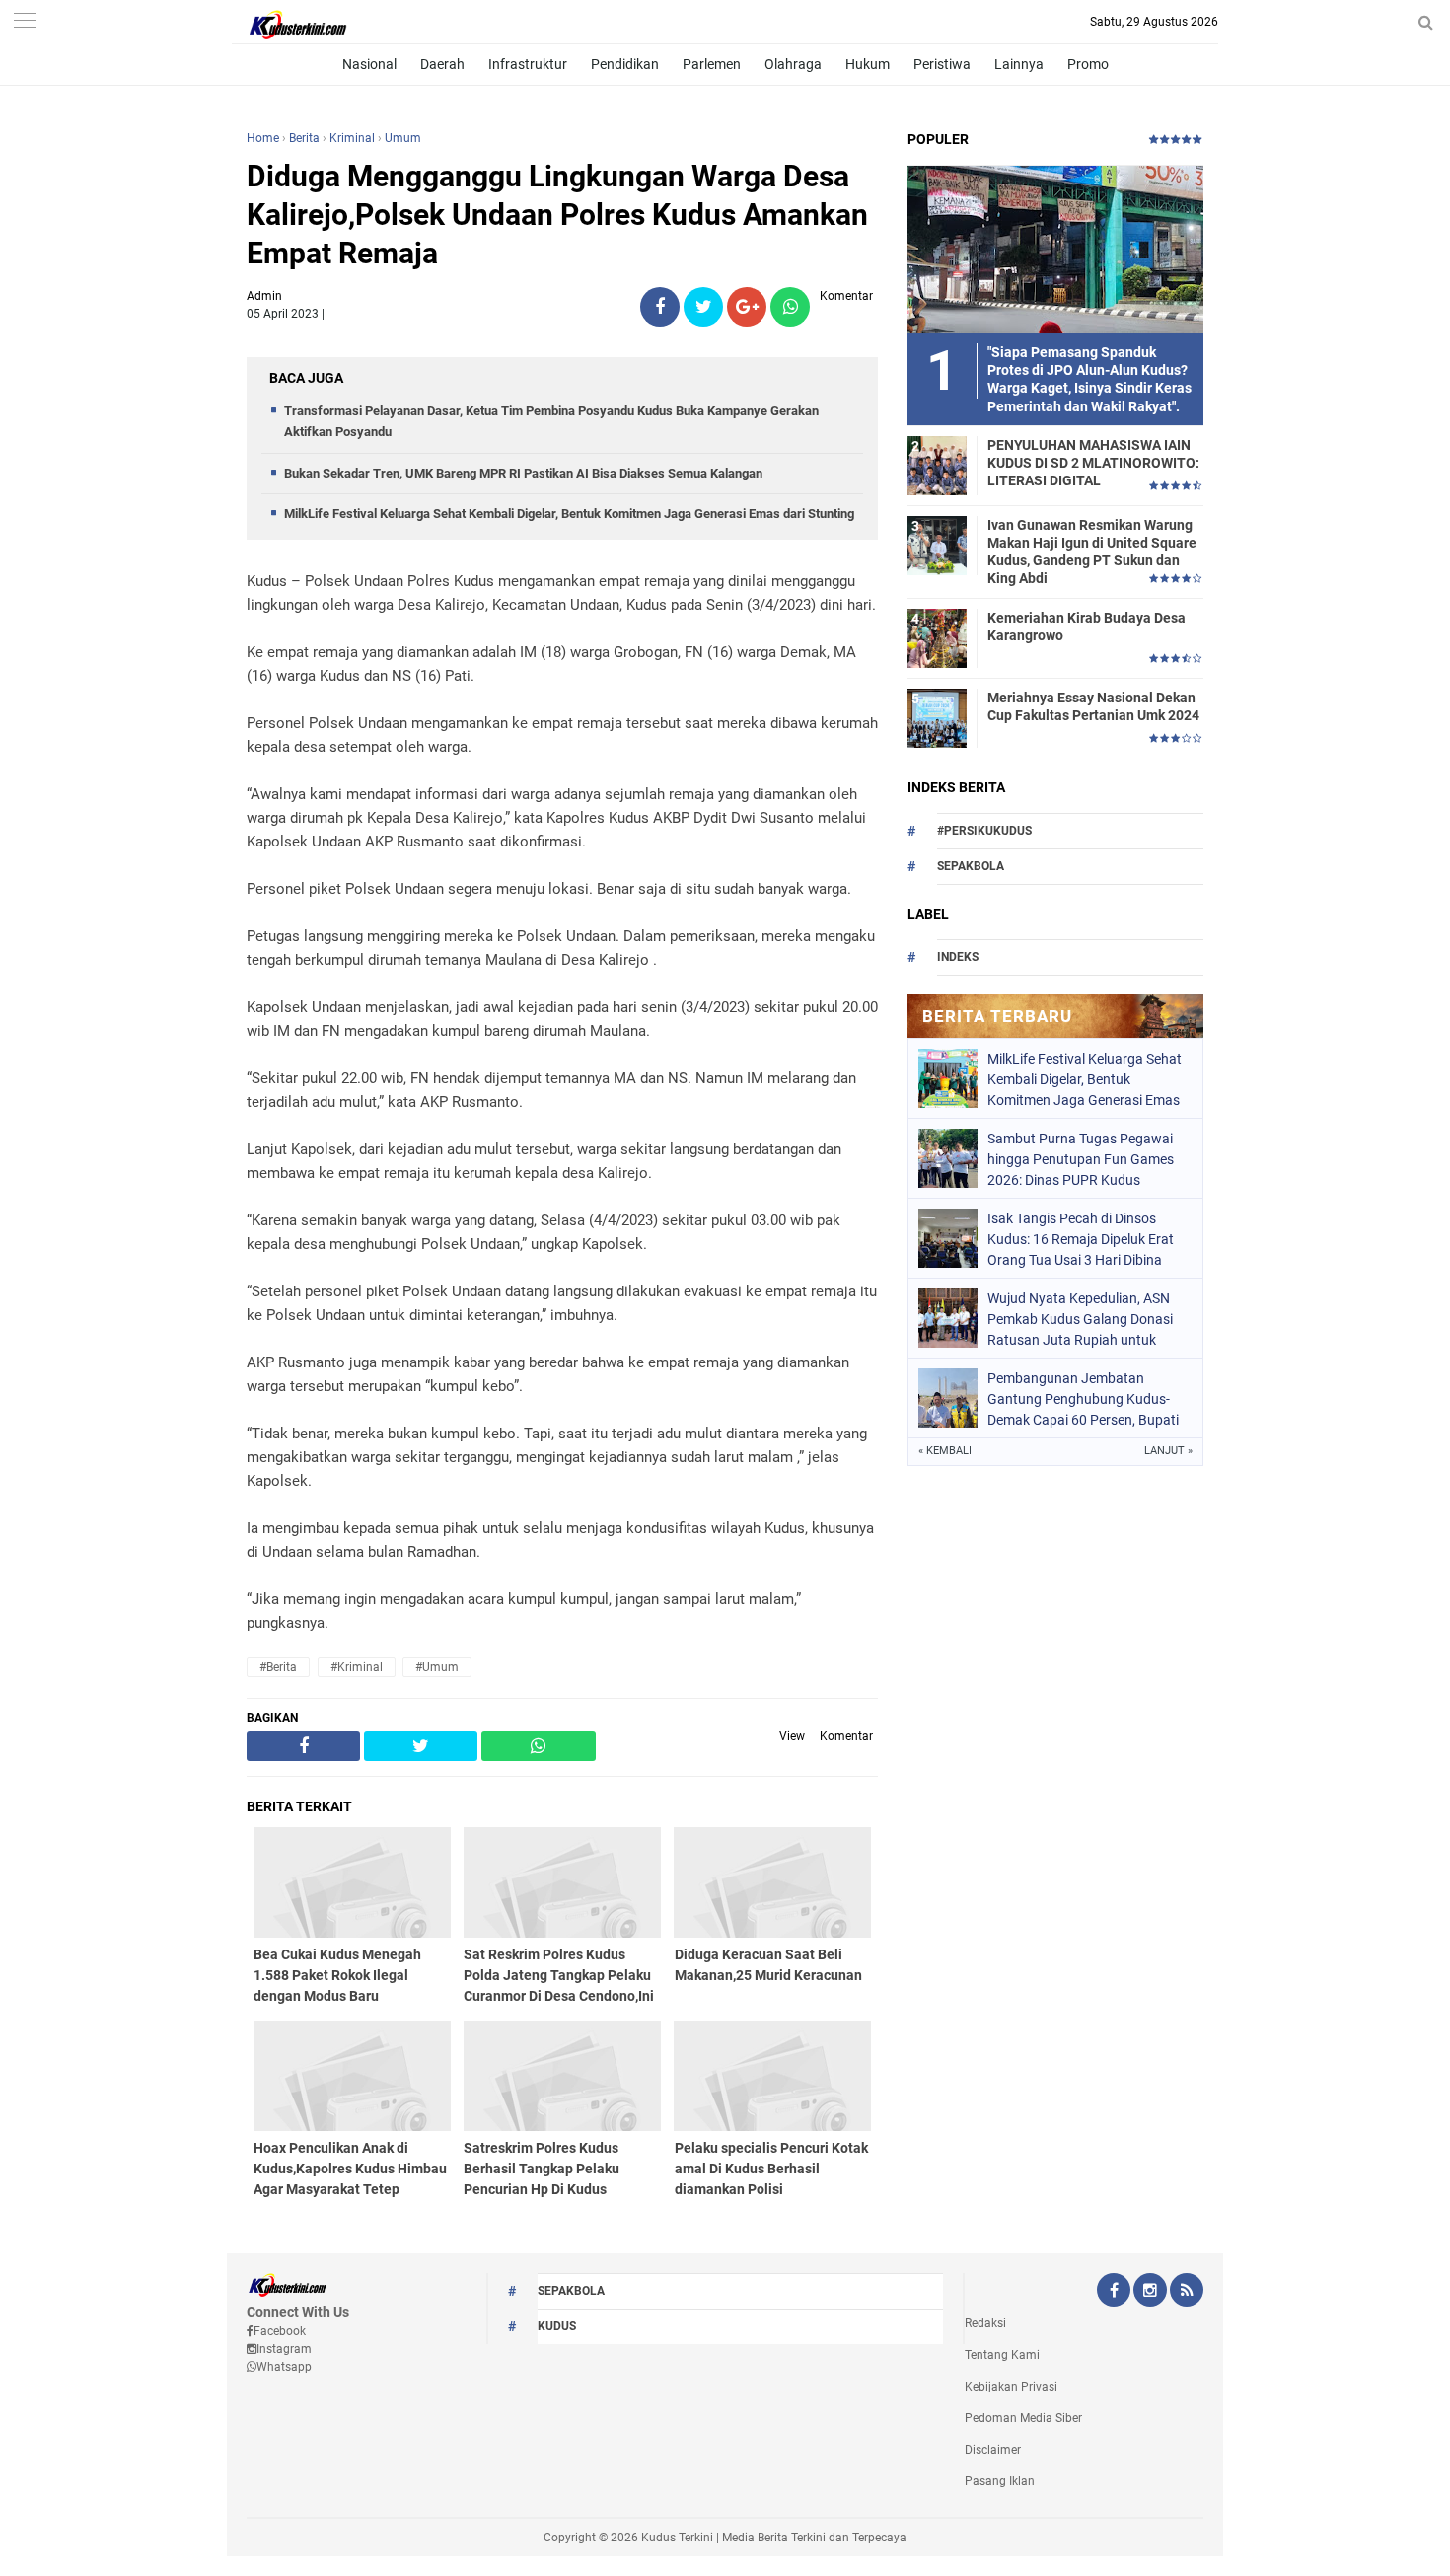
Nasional (369, 64)
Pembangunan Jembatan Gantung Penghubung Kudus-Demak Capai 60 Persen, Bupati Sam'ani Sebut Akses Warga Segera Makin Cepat (1083, 1399)
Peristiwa (942, 64)
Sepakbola (971, 866)
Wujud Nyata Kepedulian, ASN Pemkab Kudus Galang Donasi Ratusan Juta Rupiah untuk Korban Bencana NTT (1080, 1319)
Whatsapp (284, 2367)
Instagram (284, 2349)
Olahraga (793, 64)
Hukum (868, 64)
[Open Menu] (25, 22)
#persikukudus (984, 831)
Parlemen (712, 64)
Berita (304, 138)
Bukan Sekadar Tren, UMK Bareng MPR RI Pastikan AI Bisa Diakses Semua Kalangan (523, 473)
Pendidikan (625, 64)
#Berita (278, 1667)
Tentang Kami (1002, 2355)
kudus (557, 2326)
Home (263, 138)
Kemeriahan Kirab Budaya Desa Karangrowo (1087, 626)
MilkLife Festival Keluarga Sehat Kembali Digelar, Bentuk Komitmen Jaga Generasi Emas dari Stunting (569, 514)
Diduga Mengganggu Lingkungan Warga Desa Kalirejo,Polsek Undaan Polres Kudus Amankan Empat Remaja (557, 215)
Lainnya (1019, 64)
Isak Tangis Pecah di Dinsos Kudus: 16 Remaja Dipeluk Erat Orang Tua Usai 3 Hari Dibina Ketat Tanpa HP (1081, 1239)
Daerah (442, 64)
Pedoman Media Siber (1023, 2418)
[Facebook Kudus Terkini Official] (1114, 2292)
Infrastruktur (528, 64)
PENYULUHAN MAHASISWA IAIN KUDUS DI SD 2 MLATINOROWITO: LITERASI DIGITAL (1093, 463)
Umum (403, 138)
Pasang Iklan (1000, 2481)
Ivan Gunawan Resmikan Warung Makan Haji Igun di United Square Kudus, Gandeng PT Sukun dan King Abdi (1092, 552)
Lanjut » (1168, 1451)
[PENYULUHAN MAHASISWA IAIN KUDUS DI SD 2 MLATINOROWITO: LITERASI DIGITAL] (937, 465)
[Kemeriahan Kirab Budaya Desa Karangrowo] (937, 637)
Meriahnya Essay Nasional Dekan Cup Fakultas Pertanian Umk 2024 (1093, 706)
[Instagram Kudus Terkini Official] (1150, 2292)
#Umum (437, 1667)
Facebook (280, 2331)
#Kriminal (357, 1667)
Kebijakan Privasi (1011, 2387)
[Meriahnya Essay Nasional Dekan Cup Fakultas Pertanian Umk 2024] (937, 717)
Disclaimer (993, 2450)
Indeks (958, 957)
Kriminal (352, 138)
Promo (1088, 64)
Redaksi (985, 2323)
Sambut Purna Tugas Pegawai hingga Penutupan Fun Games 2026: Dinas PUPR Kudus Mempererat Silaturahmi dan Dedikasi (1081, 1159)
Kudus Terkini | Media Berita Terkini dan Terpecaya (774, 2538)
